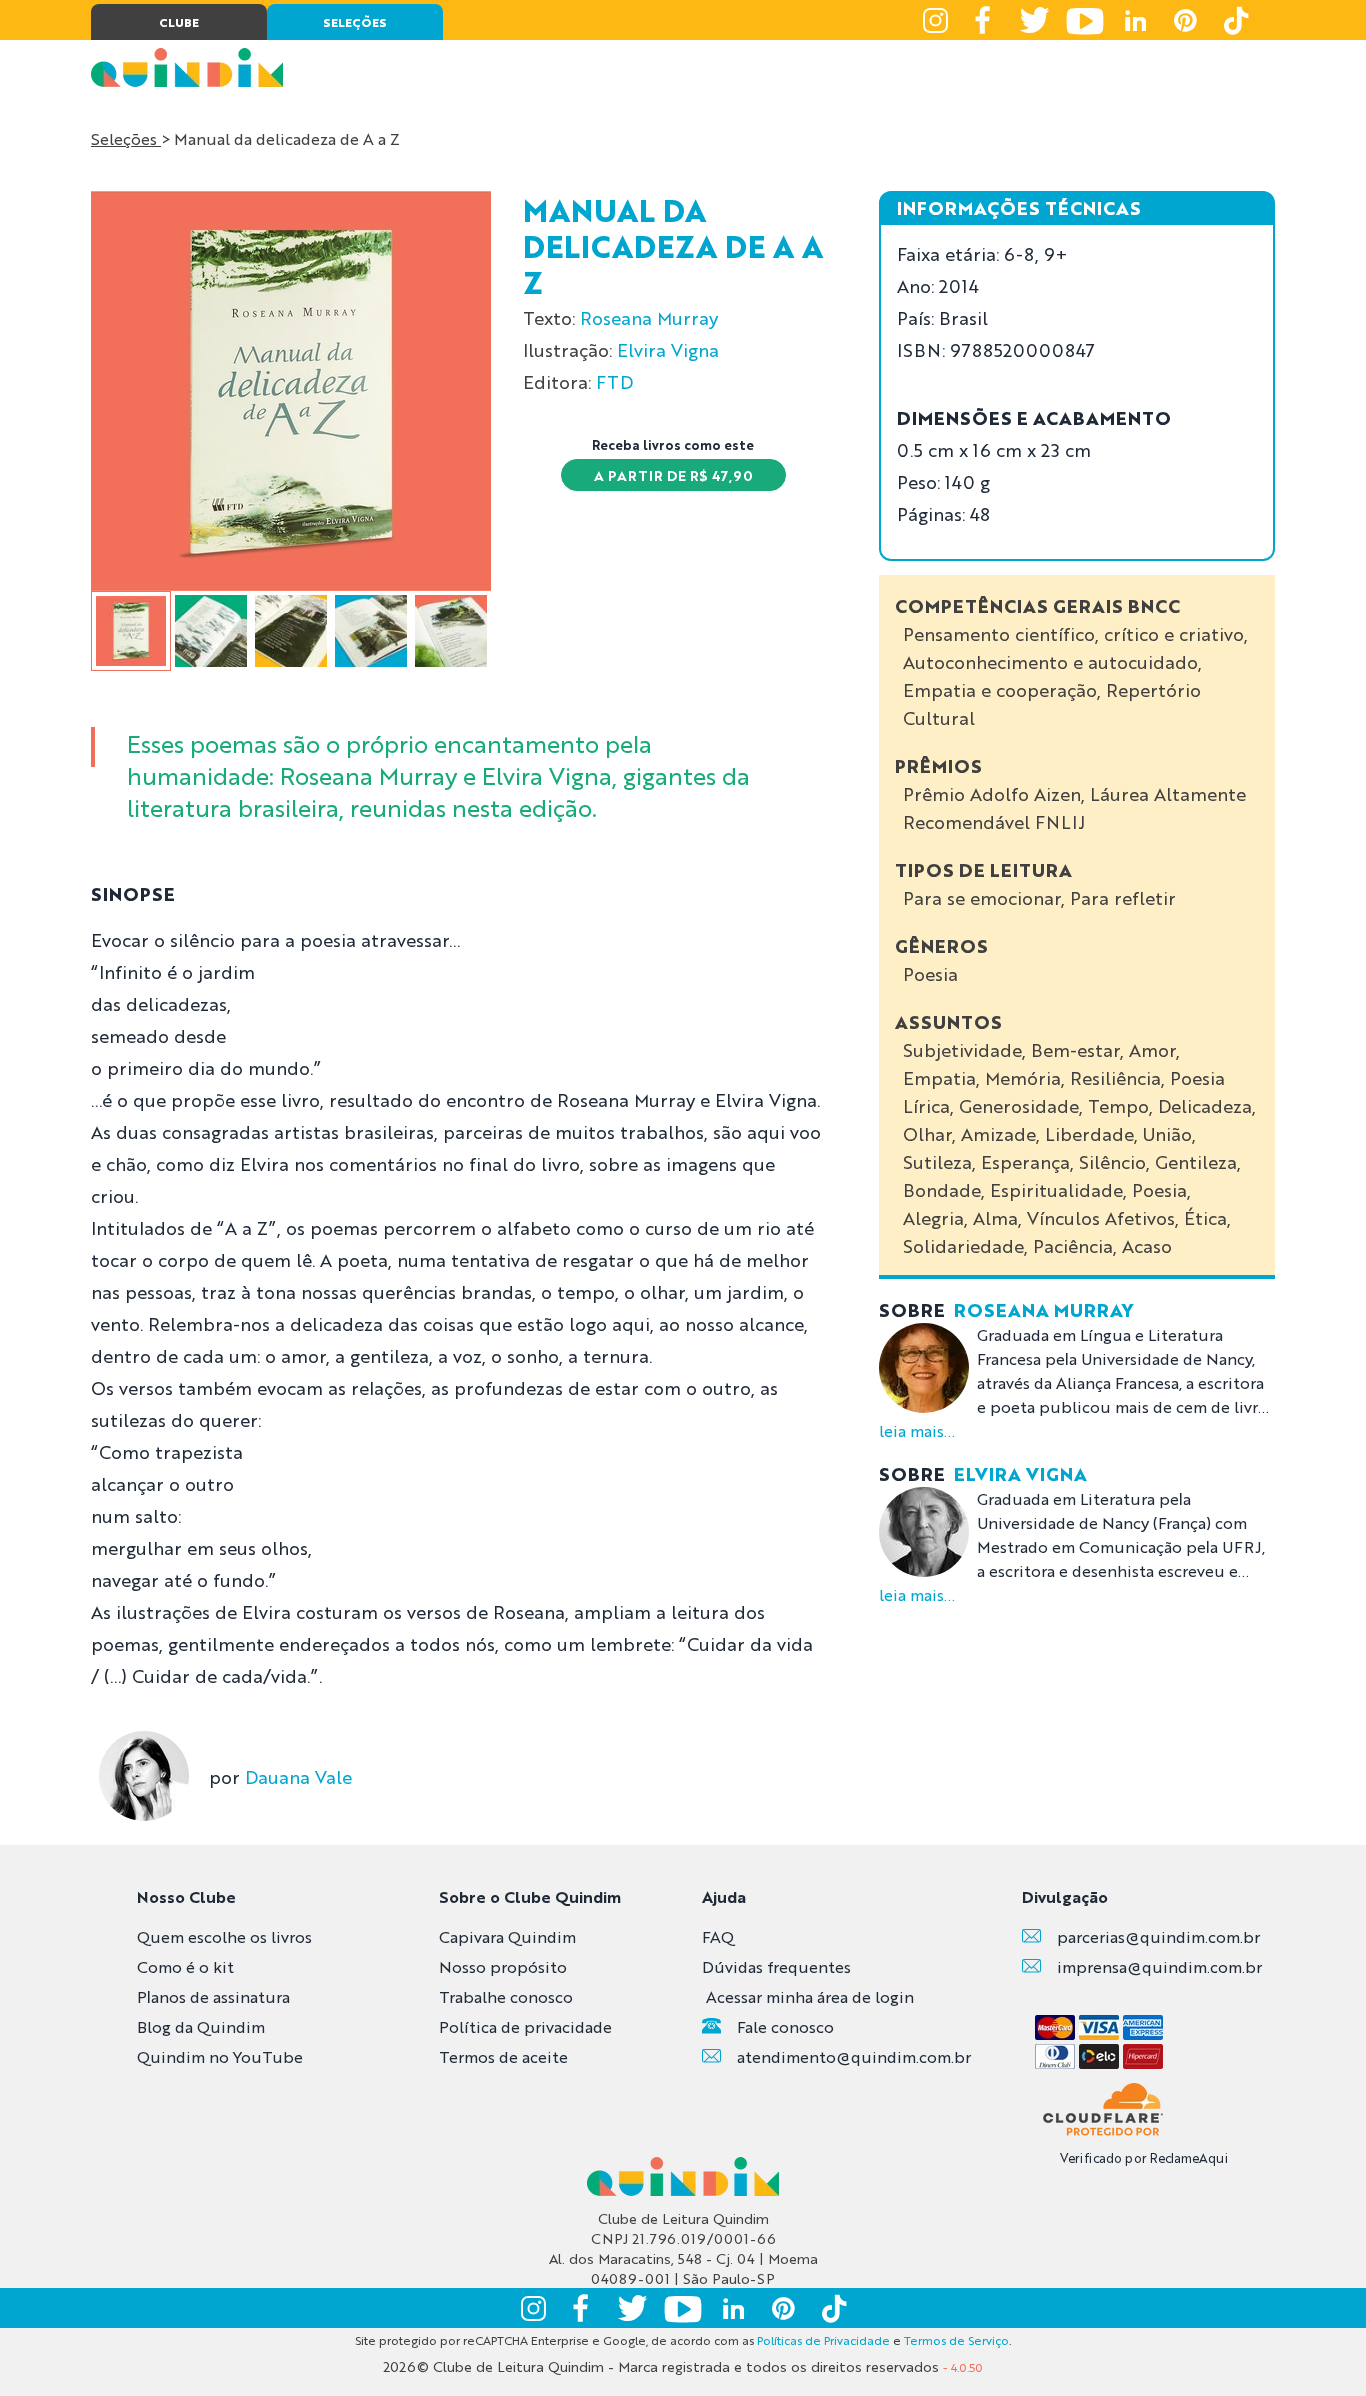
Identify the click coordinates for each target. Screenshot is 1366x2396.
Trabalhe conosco (506, 1996)
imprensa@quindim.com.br (1159, 1966)
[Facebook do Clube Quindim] (985, 20)
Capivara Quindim (507, 1936)
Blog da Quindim (201, 2026)
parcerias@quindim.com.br (1158, 1936)
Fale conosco (785, 2026)
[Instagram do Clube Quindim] (935, 20)
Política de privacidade (525, 2026)
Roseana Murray (649, 317)
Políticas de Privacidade (823, 2340)
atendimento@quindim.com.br (854, 2056)
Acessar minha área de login (810, 1996)
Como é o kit (185, 1966)
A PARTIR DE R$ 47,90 (673, 475)
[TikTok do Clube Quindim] (1235, 20)
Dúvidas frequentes (776, 1966)
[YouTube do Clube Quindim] (1085, 20)
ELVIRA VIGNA (1020, 1473)
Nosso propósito (503, 1966)
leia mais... (917, 1430)
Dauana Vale (298, 1776)
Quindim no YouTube (220, 2056)
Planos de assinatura (213, 1996)
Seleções (126, 138)
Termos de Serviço (956, 2340)
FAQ (718, 1936)
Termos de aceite (503, 2056)
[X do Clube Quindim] (1035, 20)
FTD (614, 381)
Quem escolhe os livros (224, 1936)
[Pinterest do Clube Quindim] (1185, 20)
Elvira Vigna (668, 349)
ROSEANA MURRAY (1043, 1309)
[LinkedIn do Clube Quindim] (1135, 20)
